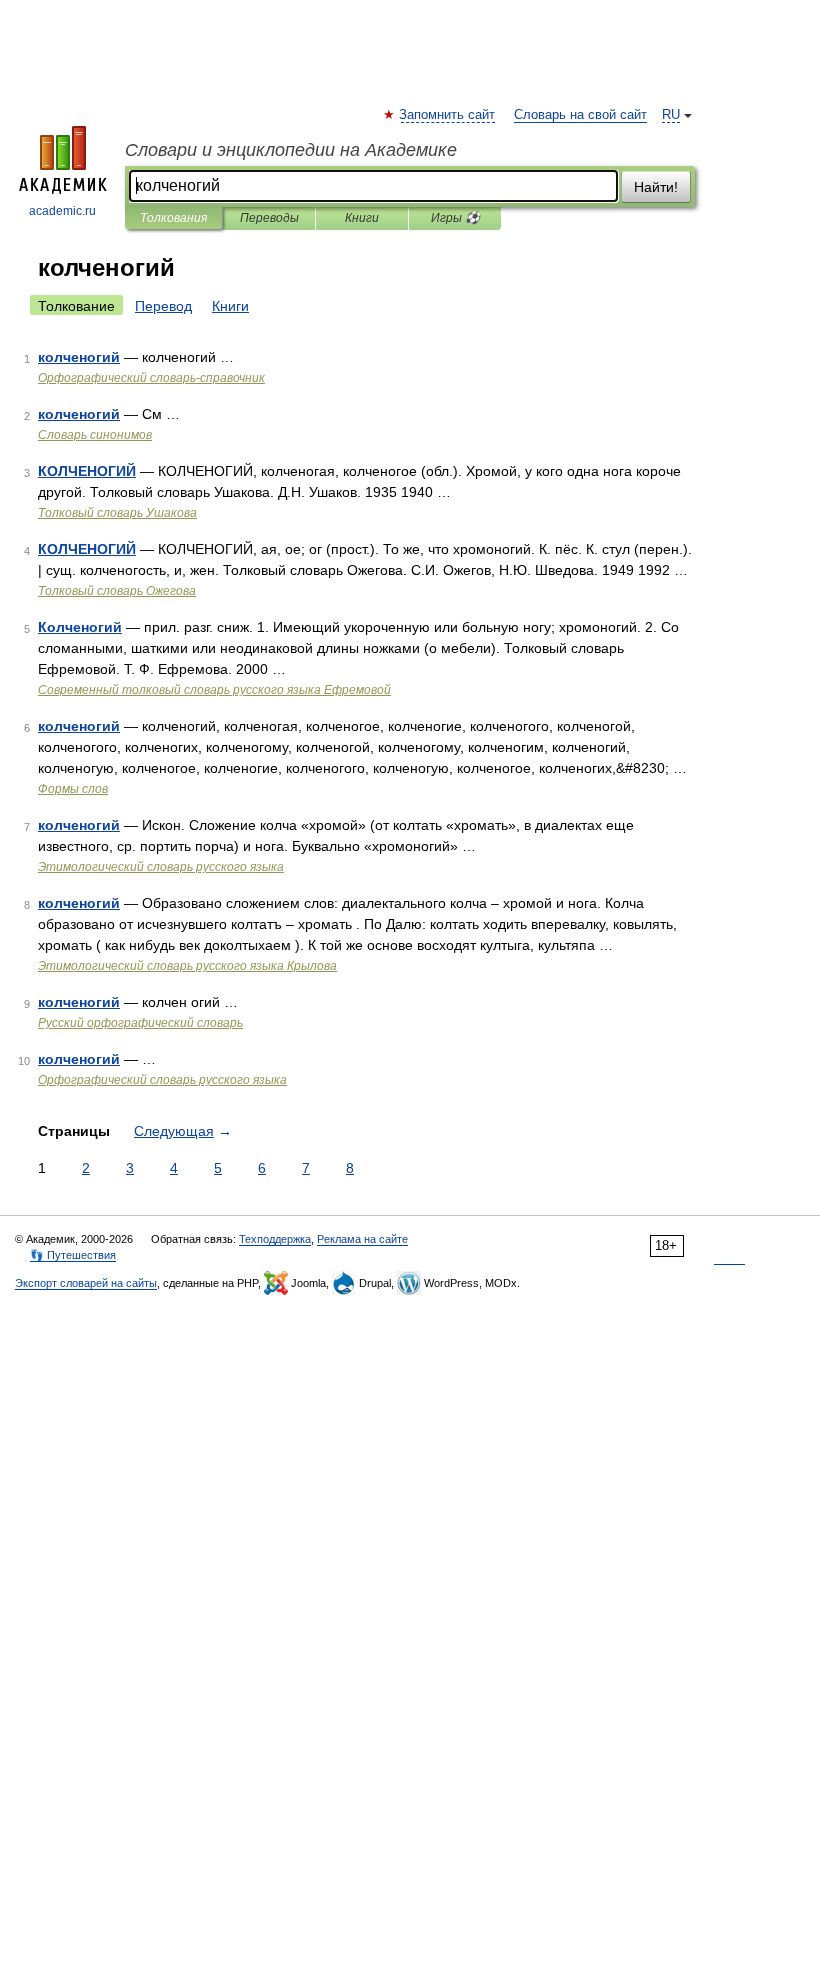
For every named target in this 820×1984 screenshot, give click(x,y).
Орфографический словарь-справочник (151, 378)
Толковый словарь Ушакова (117, 513)
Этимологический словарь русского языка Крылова (187, 966)
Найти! (656, 187)
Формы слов (73, 789)
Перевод (163, 306)
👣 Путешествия (73, 1255)
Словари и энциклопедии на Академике (291, 150)
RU (671, 115)
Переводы (269, 218)
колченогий (79, 357)
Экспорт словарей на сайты (86, 1283)
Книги (362, 218)
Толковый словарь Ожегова (117, 591)
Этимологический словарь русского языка (161, 867)
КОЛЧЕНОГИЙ (87, 471)
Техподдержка (275, 1239)
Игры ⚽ (455, 218)
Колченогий (80, 627)
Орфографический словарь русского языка (162, 1080)
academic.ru (62, 211)
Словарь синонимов (95, 435)
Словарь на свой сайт (580, 115)
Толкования (173, 218)
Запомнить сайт (448, 115)
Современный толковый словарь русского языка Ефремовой (214, 690)
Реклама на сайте (362, 1239)
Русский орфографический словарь (140, 1023)
